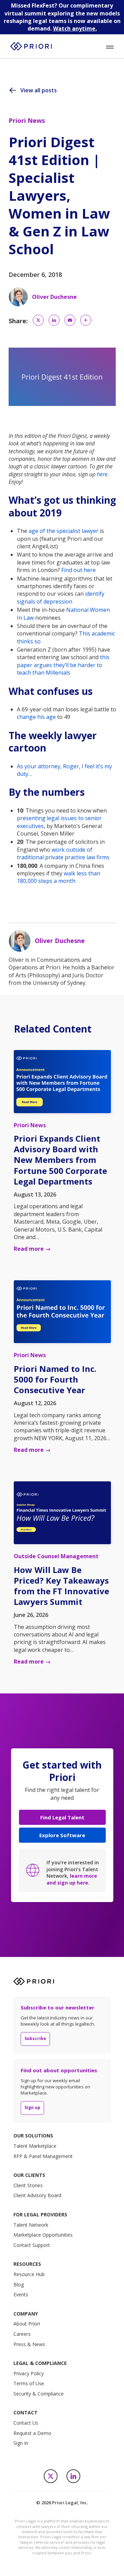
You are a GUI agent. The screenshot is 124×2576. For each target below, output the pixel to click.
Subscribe (35, 2038)
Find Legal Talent (62, 1817)
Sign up (32, 2107)
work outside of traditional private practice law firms (63, 853)
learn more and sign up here (72, 1879)
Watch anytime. (75, 28)
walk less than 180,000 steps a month (59, 877)
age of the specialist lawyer (64, 531)
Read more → (32, 1249)
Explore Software (62, 1835)
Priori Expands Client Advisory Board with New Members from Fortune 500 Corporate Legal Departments (60, 1160)
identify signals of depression (61, 597)
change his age (36, 717)
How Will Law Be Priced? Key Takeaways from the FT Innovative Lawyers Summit (61, 1586)
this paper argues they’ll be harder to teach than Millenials (63, 665)
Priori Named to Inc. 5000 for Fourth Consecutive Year (55, 1379)
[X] (51, 2476)
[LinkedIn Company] (73, 2476)
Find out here (79, 570)
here (102, 474)
